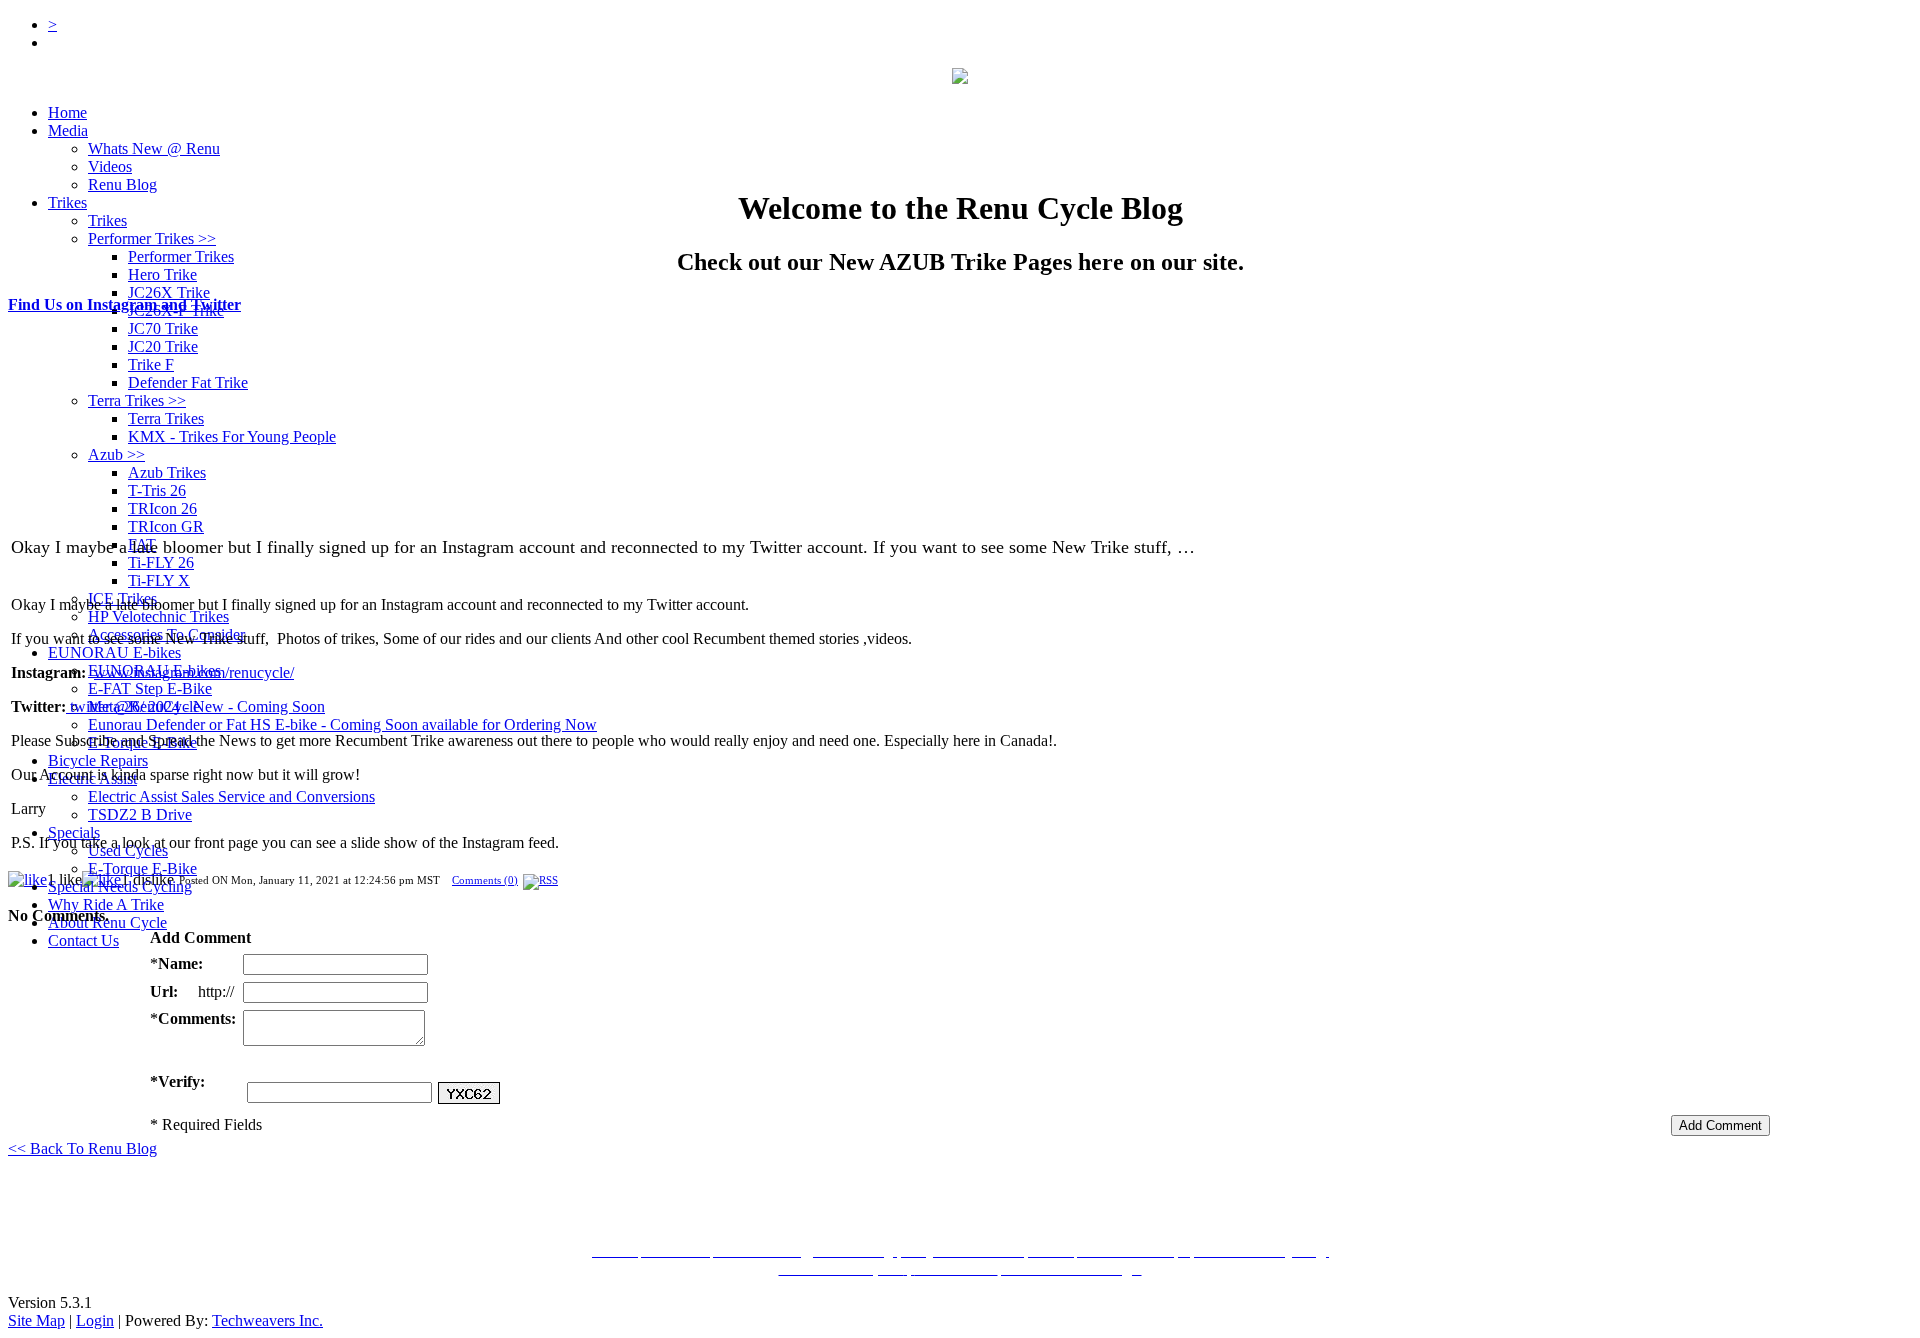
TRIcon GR (166, 526)
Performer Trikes (152, 238)
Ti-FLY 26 (161, 562)
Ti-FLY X (159, 580)
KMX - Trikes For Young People (232, 436)
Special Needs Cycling (120, 886)
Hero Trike (162, 274)
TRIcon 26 (162, 508)
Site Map (36, 1320)
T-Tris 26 (157, 490)
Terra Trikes (137, 400)
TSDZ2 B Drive (140, 814)
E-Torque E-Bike (142, 868)
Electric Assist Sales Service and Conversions (231, 796)
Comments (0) (485, 880)
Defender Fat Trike (188, 382)
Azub (116, 454)
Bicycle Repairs (98, 760)
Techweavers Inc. (267, 1320)
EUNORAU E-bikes (114, 652)
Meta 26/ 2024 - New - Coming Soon (206, 706)
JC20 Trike (163, 346)
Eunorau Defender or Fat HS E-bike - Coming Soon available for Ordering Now (342, 724)
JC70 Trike (163, 328)
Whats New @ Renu (154, 148)
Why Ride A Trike (106, 904)
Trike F (151, 364)
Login (95, 1320)
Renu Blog (122, 184)
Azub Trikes (167, 472)
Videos (110, 166)
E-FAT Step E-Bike (150, 688)
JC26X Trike (169, 292)
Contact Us (83, 940)
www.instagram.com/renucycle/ (194, 672)
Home (67, 112)
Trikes (67, 202)
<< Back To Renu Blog (82, 1148)
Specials (74, 832)
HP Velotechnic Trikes (158, 616)
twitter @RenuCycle (133, 706)
